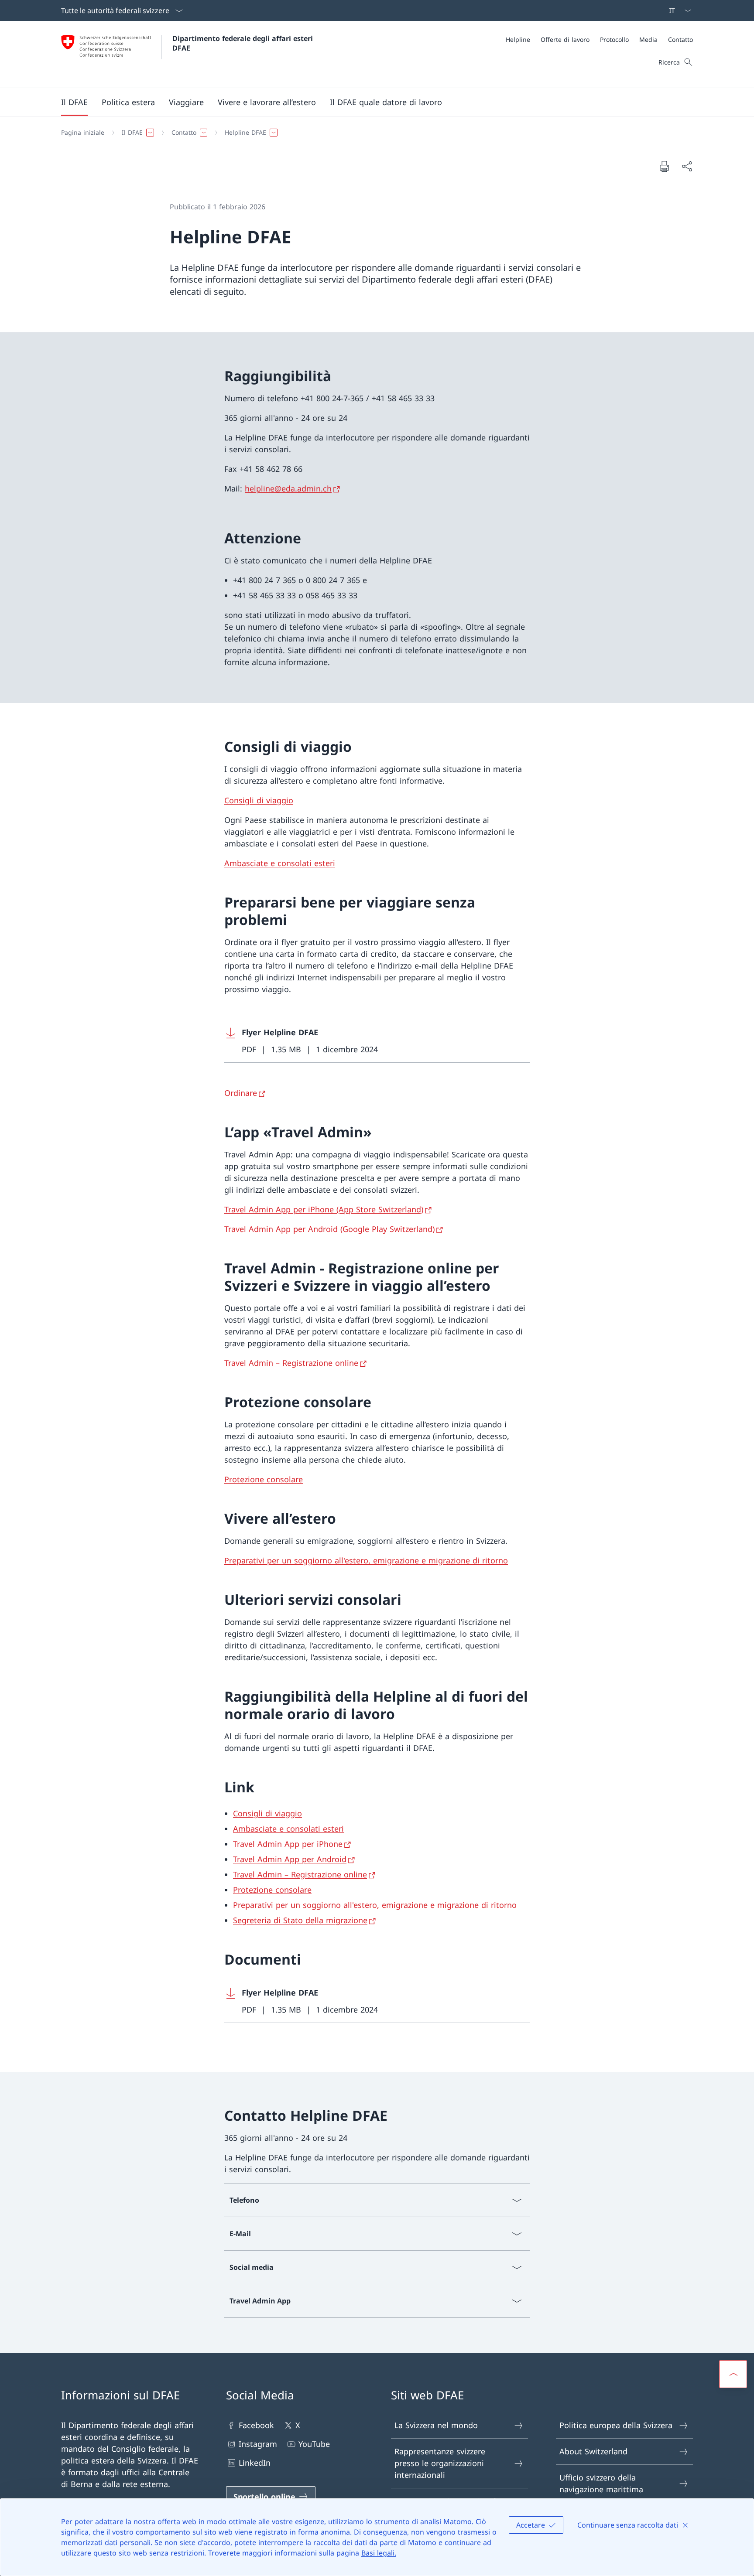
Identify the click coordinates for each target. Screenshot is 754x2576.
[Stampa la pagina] (664, 166)
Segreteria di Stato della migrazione (300, 1920)
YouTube (314, 2444)
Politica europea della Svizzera (616, 2425)
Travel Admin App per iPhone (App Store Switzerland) (324, 1209)
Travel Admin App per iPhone (288, 1844)
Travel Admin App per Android (290, 1859)
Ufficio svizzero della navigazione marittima (601, 2483)
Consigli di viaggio (259, 800)
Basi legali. (379, 2553)
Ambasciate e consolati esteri (280, 863)
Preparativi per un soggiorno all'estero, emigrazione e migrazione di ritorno (366, 1560)
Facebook (256, 2425)
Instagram (258, 2444)
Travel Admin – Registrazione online (291, 1363)
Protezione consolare (264, 1479)
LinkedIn (255, 2463)
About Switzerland (593, 2451)
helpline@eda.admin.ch (288, 488)
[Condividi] (687, 166)
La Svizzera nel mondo (436, 2425)
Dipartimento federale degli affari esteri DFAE (244, 43)
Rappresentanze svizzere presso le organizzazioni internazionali (440, 2463)
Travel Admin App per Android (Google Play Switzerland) (329, 1229)
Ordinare (241, 1093)
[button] (74, 102)
